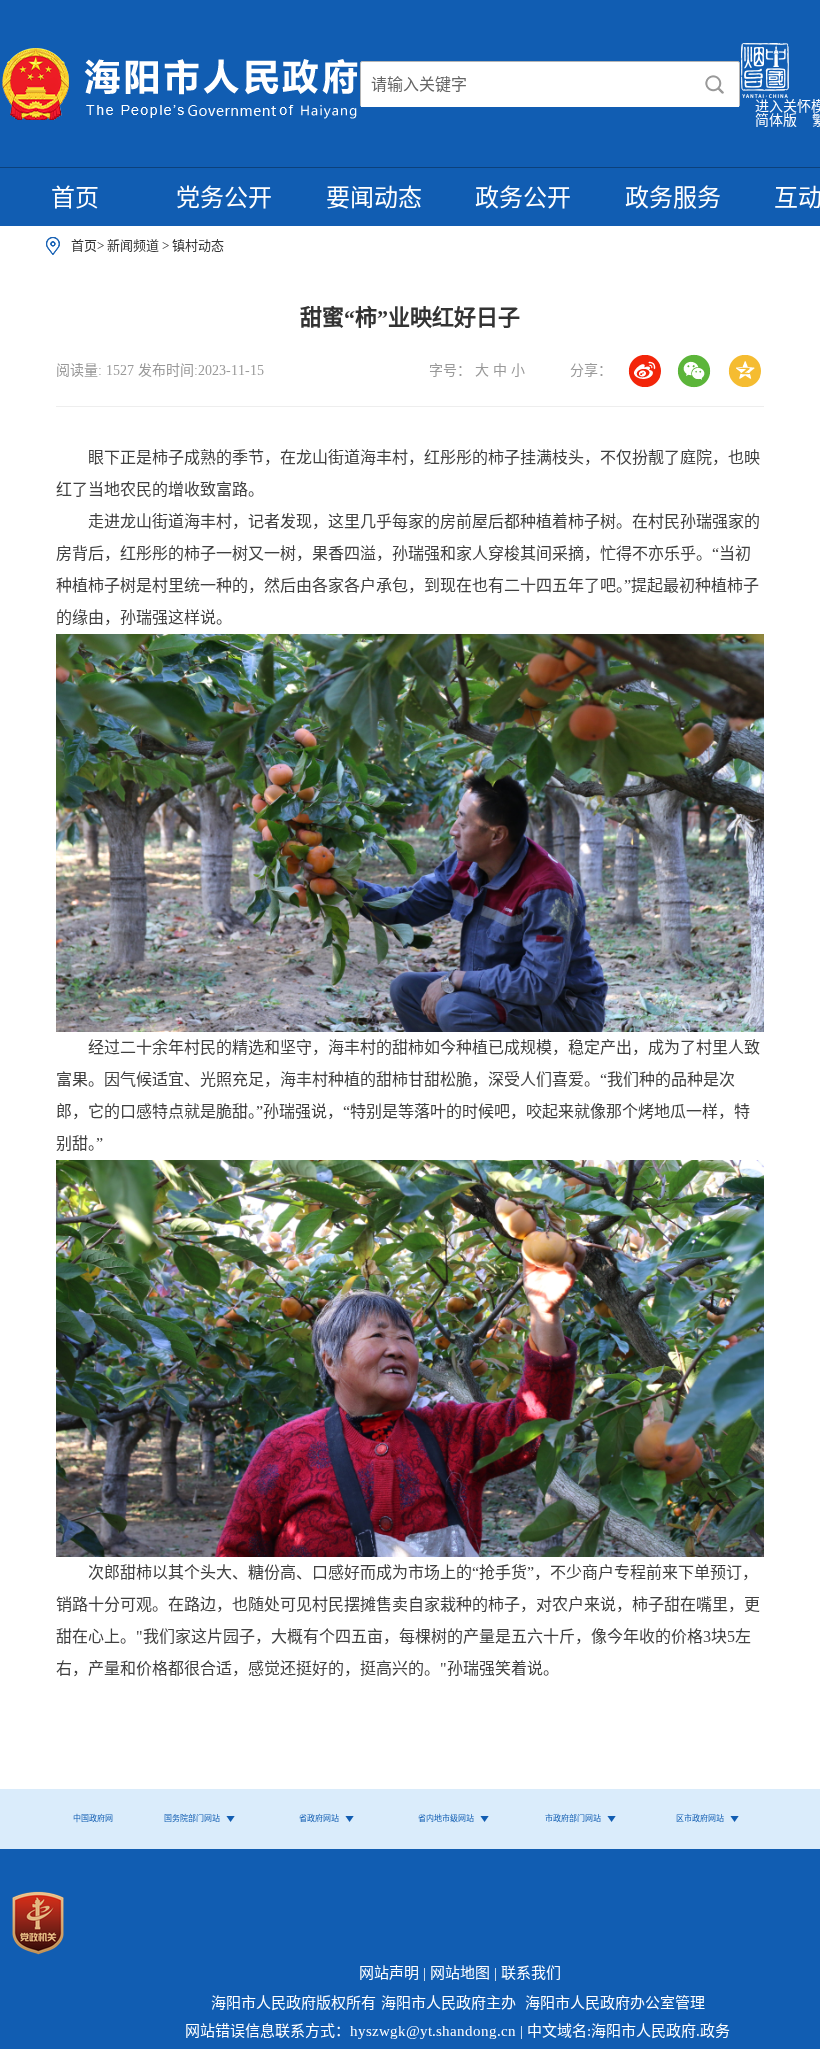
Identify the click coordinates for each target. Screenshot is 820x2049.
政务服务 (673, 198)
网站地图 (460, 1973)
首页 (75, 198)
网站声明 (389, 1973)
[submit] (714, 85)
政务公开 (523, 198)
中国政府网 (93, 1818)
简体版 (776, 120)
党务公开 (224, 198)
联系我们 (531, 1973)
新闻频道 (134, 245)
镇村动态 (198, 245)
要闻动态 (374, 198)
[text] (525, 85)
